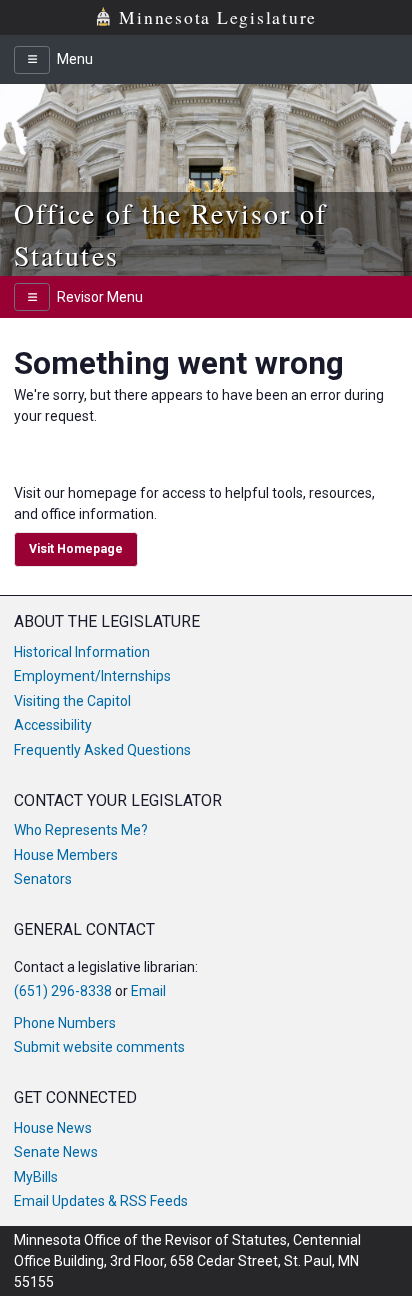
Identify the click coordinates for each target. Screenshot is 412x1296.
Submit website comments (99, 1047)
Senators (43, 879)
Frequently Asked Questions (102, 750)
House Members (66, 855)
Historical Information (82, 652)
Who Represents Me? (81, 830)
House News (53, 1128)
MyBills (36, 1177)
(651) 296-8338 (63, 991)
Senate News (56, 1152)
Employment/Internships (92, 676)
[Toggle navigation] (32, 60)
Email (148, 991)
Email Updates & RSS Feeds (101, 1201)
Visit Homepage (76, 549)
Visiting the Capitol (72, 701)
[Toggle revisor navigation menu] (32, 297)
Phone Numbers (65, 1023)
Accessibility (53, 725)
